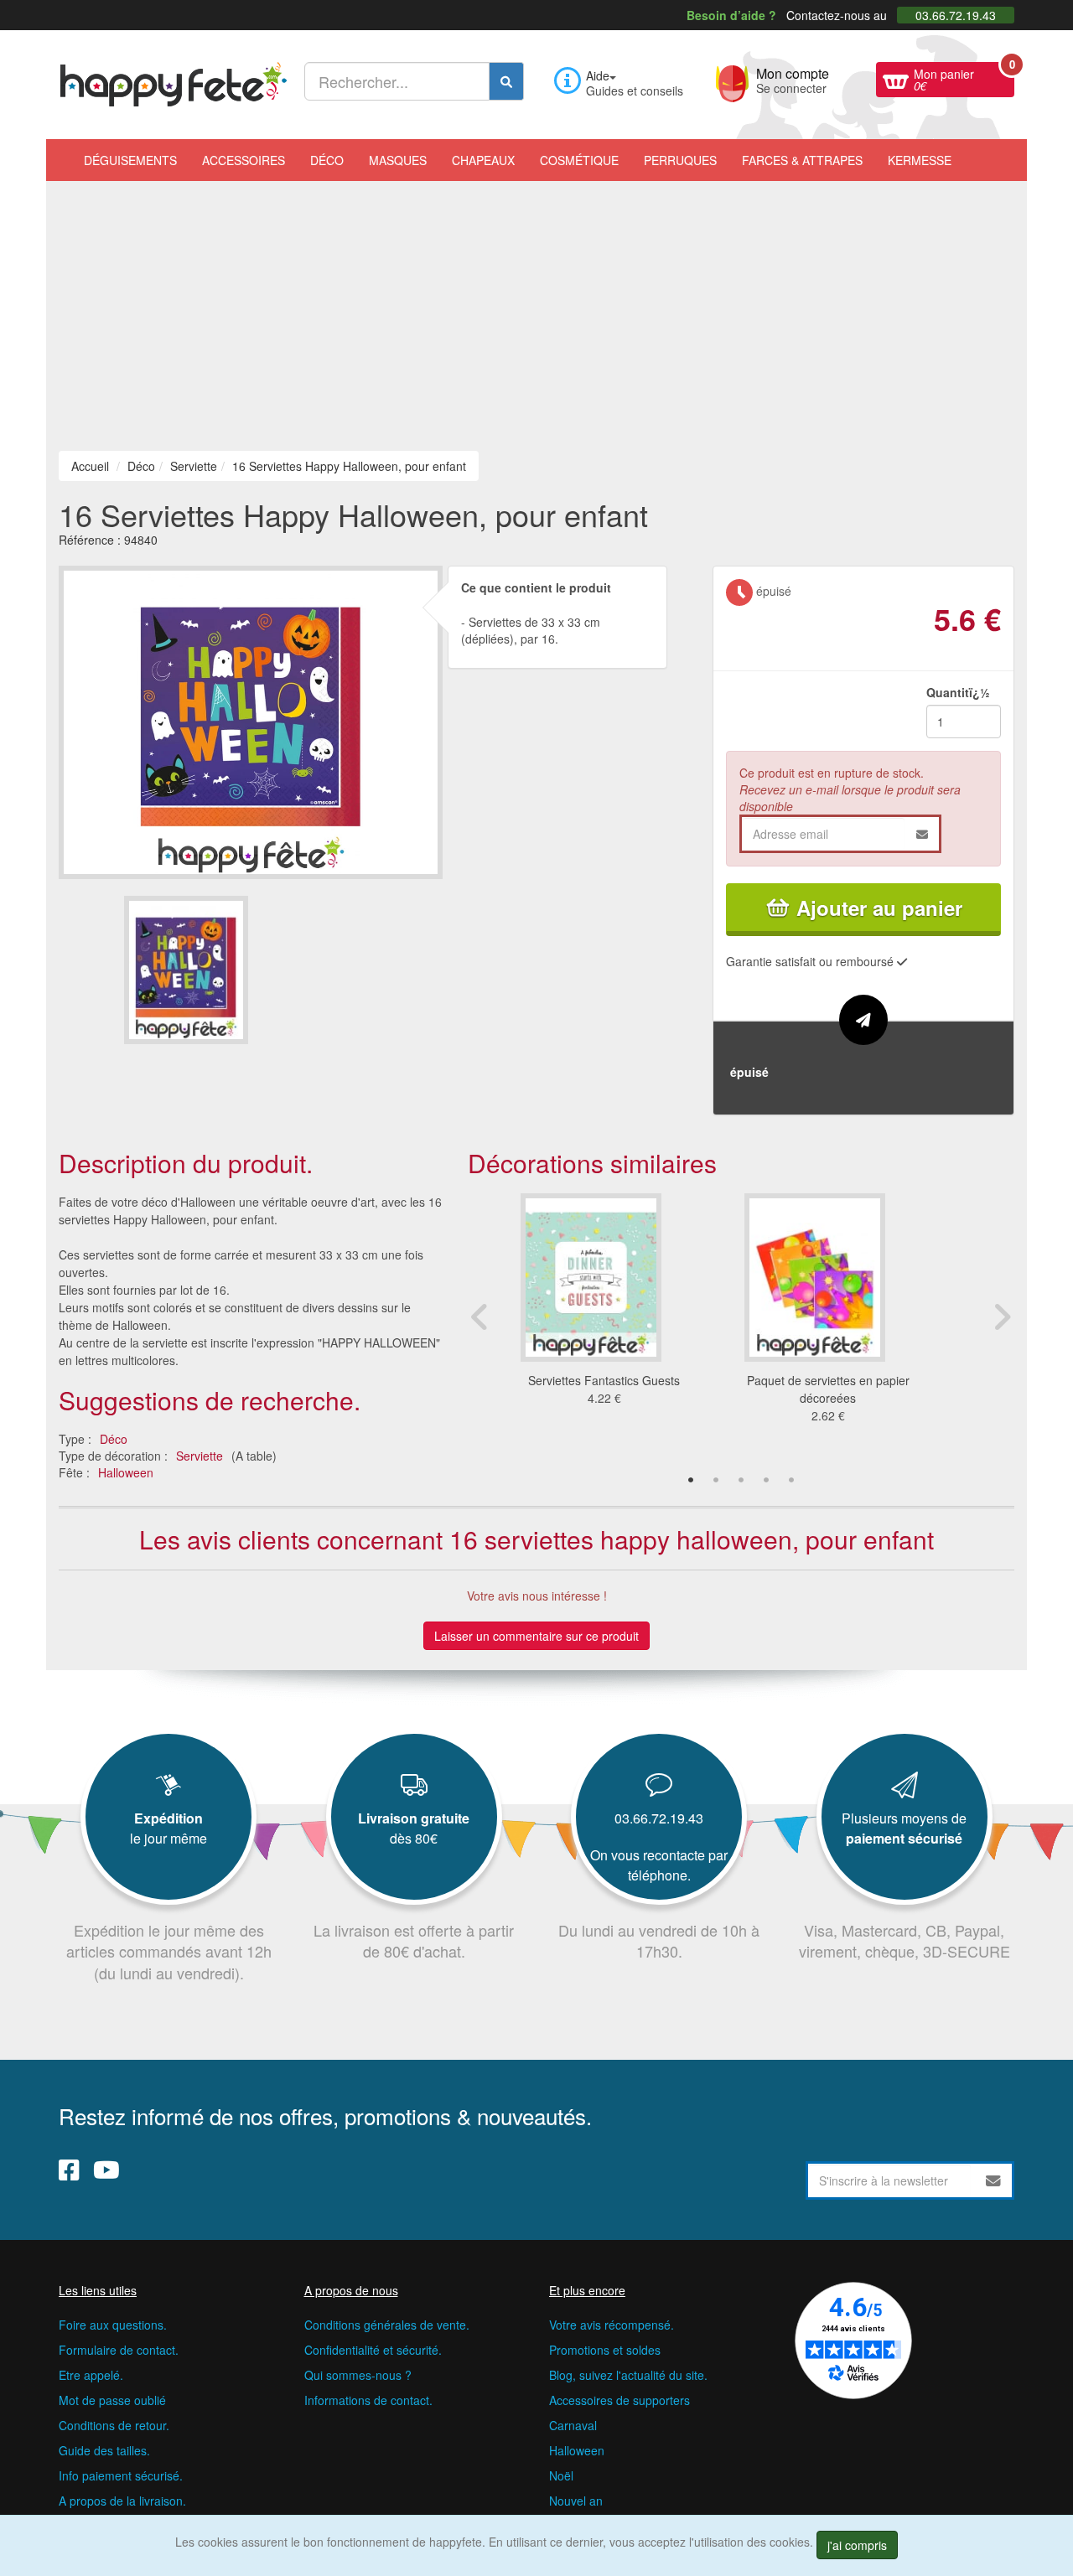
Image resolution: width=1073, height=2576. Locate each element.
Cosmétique (579, 160)
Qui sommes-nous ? (358, 2375)
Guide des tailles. (104, 2450)
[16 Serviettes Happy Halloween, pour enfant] (186, 970)
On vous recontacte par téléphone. (659, 1865)
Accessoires (244, 160)
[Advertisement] (536, 307)
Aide (598, 75)
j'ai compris (857, 2545)
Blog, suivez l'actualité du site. (628, 2375)
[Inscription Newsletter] (993, 2180)
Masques (398, 160)
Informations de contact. (368, 2400)
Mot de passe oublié (112, 2400)
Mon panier (964, 78)
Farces (802, 160)
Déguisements (130, 160)
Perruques (680, 160)
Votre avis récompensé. (612, 2325)
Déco (327, 160)
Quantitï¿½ (958, 692)
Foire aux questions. (113, 2325)
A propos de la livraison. (122, 2501)
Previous (480, 1316)
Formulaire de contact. (119, 2350)
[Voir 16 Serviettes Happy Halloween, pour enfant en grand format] (251, 720)
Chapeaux (483, 160)
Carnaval (573, 2425)
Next (1002, 1316)
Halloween (126, 1472)
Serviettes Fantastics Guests (604, 1380)
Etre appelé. (91, 2375)
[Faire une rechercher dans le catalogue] (506, 81)
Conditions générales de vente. (387, 2325)
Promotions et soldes (605, 2350)
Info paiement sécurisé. (121, 2475)
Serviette (200, 1456)
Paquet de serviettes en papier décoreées (828, 1389)
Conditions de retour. (114, 2425)
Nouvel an (576, 2501)
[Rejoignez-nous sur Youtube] (106, 2170)
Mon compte (793, 79)
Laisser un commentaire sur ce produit (536, 1636)
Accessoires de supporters (619, 2400)
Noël (561, 2475)
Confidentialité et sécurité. (373, 2350)
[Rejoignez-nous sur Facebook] (69, 2170)
